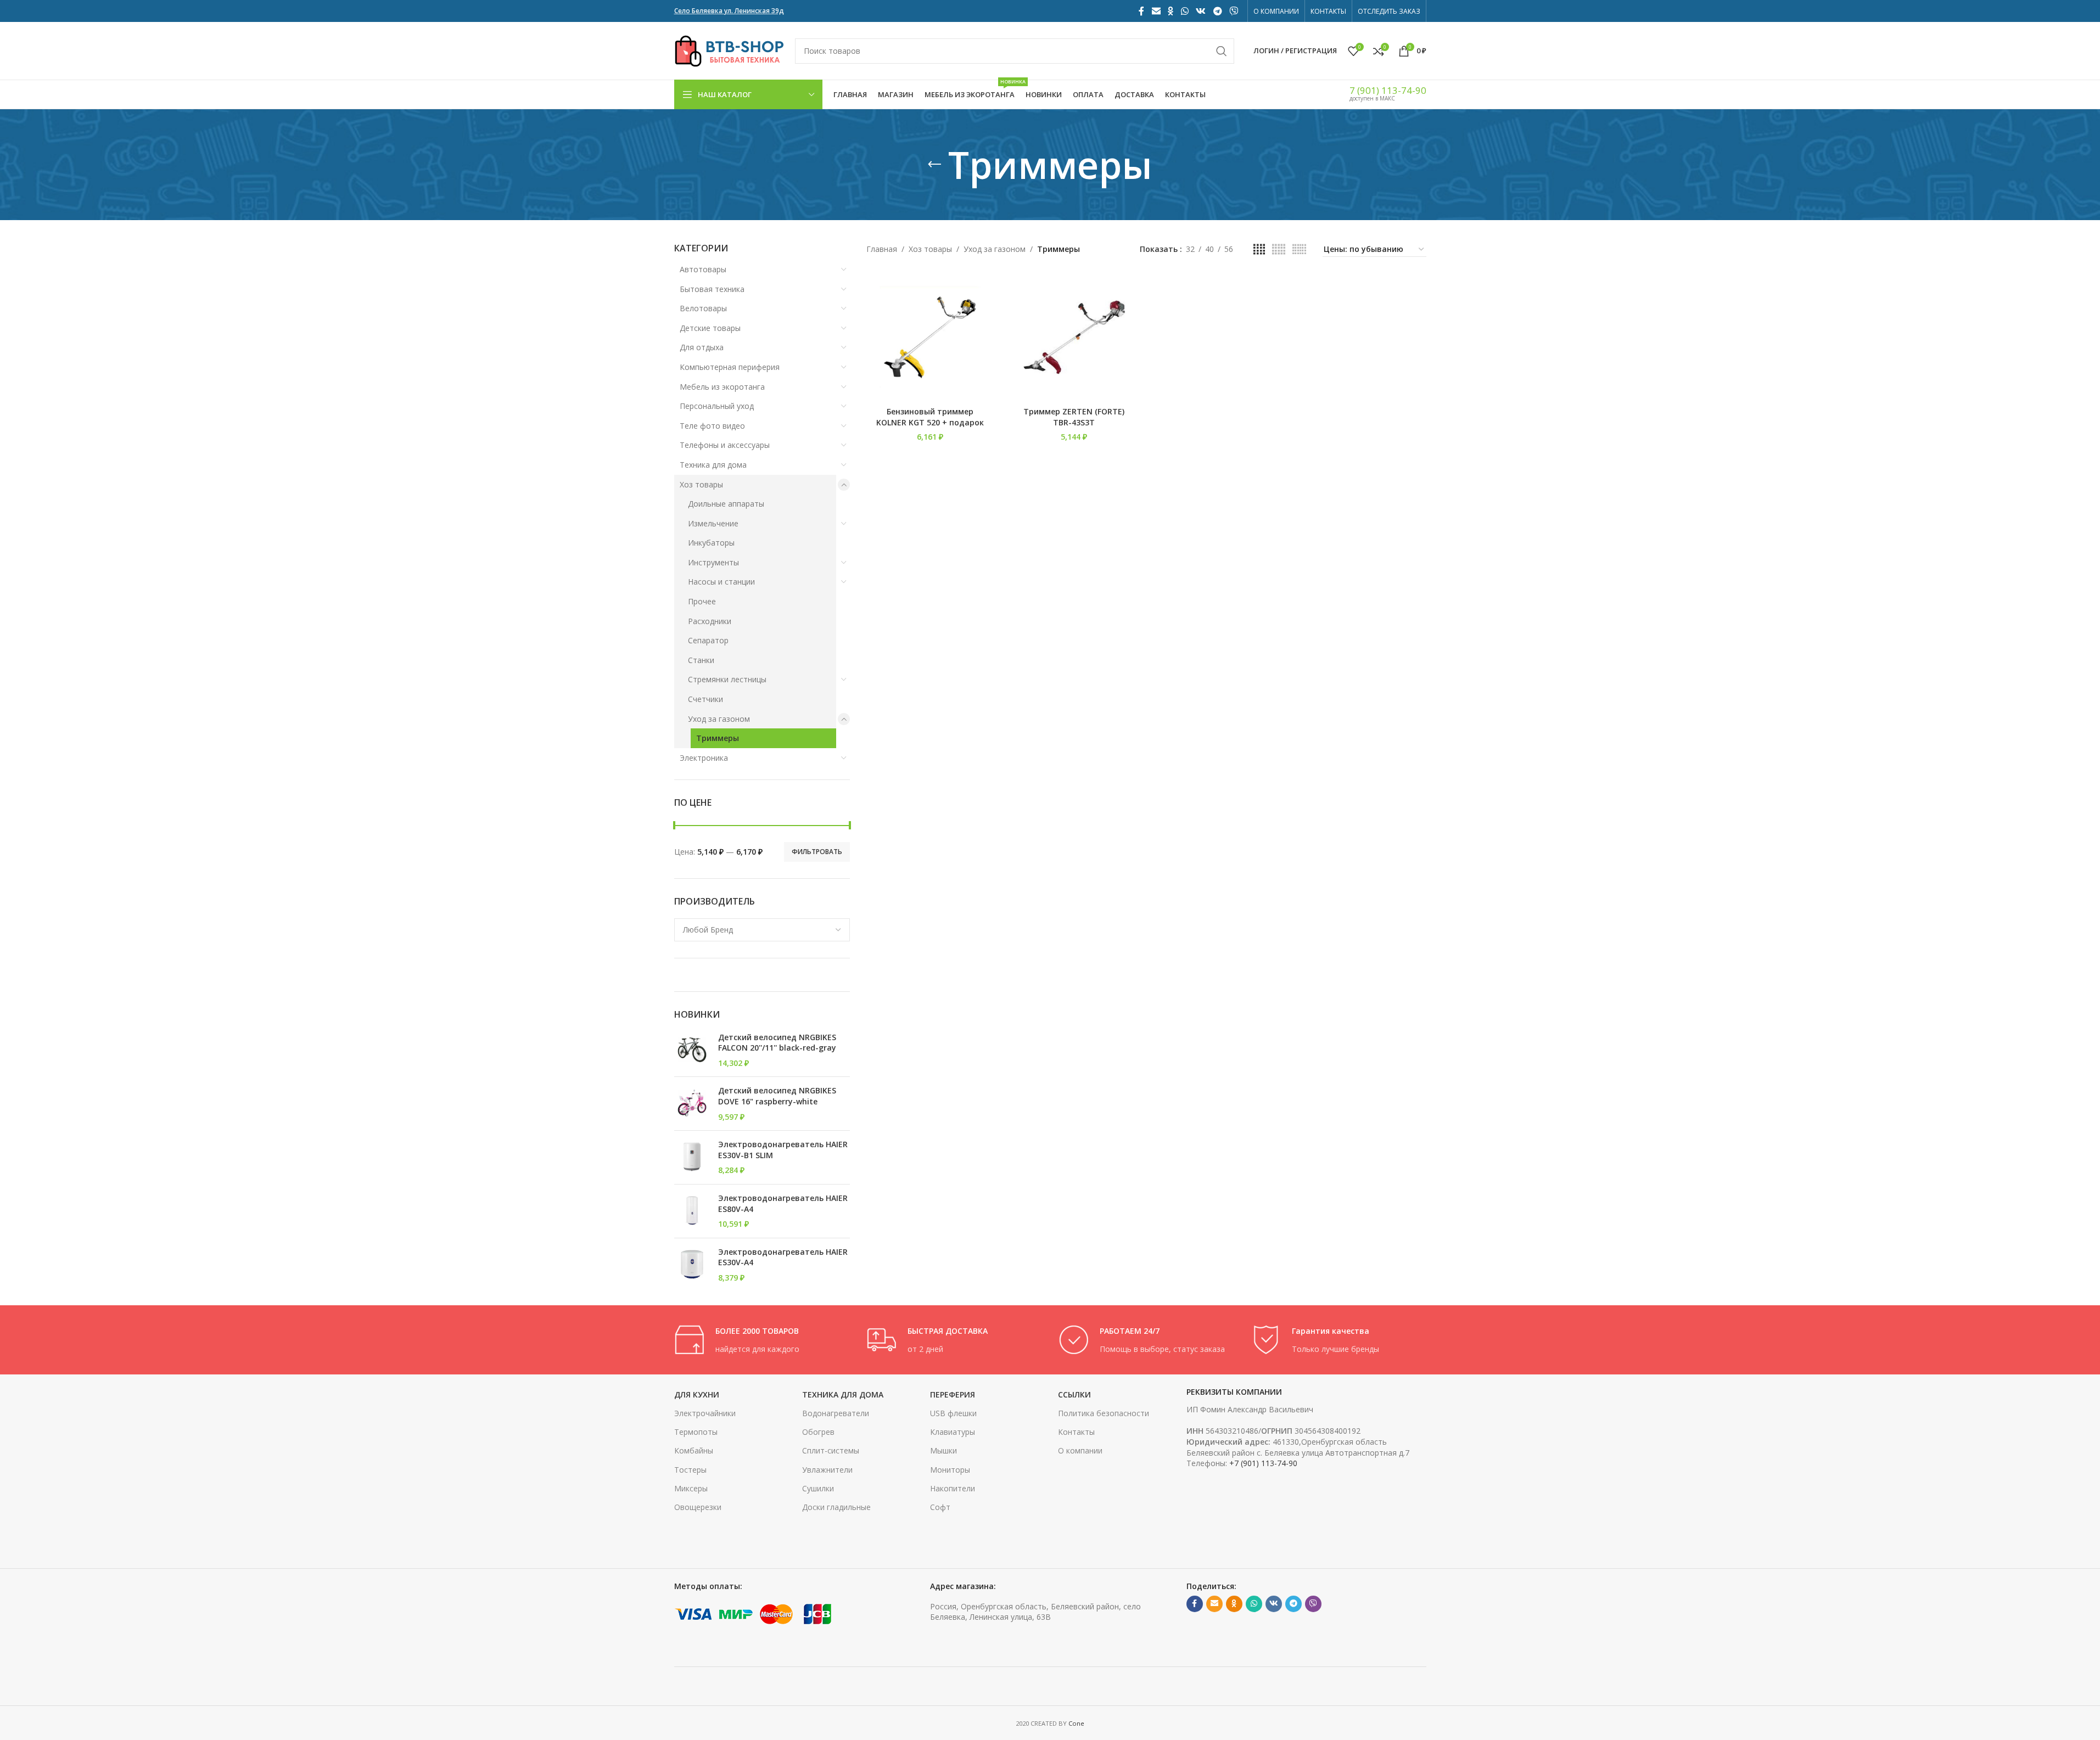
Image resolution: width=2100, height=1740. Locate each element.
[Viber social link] (1233, 11)
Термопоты (696, 1432)
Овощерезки (698, 1507)
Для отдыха (702, 347)
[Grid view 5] (1279, 249)
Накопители (953, 1488)
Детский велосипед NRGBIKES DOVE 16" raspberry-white (777, 1096)
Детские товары (710, 328)
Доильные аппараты (726, 504)
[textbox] (762, 930)
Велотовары (703, 308)
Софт (940, 1507)
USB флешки (953, 1413)
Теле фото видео (712, 426)
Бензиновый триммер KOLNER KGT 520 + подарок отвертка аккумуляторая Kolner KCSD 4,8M (930, 428)
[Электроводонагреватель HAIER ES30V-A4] (692, 1265)
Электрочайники (705, 1413)
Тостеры (690, 1470)
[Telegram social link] (1217, 11)
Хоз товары (701, 484)
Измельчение (713, 523)
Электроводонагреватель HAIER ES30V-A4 (783, 1257)
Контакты (1076, 1432)
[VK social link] (1201, 11)
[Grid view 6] (1299, 249)
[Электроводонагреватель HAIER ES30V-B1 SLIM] (692, 1157)
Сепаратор (708, 640)
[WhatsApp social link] (1185, 11)
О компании (1080, 1450)
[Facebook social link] (1141, 11)
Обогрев (818, 1432)
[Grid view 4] (1259, 249)
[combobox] (762, 930)
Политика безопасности (1104, 1413)
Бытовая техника (712, 289)
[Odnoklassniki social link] (1171, 11)
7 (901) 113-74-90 (1388, 90)
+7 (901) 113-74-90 (1263, 1463)
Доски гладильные (836, 1507)
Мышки (943, 1450)
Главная (882, 249)
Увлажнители (827, 1470)
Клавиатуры (953, 1432)
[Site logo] (729, 50)
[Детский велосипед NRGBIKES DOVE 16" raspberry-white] (692, 1104)
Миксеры (691, 1488)
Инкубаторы (711, 543)
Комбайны (694, 1450)
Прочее (702, 601)
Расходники (710, 621)
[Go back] (934, 165)
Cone (1076, 1723)
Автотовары (703, 269)
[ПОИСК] (1222, 51)
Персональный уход (717, 406)
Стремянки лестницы (727, 679)
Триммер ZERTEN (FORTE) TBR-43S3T (1074, 417)
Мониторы (950, 1470)
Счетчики (705, 699)
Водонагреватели (836, 1413)
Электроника (704, 758)
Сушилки (818, 1488)
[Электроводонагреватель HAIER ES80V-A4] (692, 1211)
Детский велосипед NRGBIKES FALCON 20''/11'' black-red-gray (777, 1043)
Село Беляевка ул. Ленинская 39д (729, 11)
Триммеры (718, 738)
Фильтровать (817, 852)
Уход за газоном (719, 719)
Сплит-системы (831, 1450)
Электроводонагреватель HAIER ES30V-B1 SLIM (783, 1150)
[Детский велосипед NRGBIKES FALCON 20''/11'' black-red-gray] (692, 1050)
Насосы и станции (721, 582)
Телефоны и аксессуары (725, 445)
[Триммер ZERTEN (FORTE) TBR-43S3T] (1074, 337)
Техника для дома (713, 465)
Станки (701, 660)
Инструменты (713, 562)
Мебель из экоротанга (722, 387)
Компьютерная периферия (730, 367)
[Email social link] (1156, 11)
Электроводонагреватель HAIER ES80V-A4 (783, 1203)
